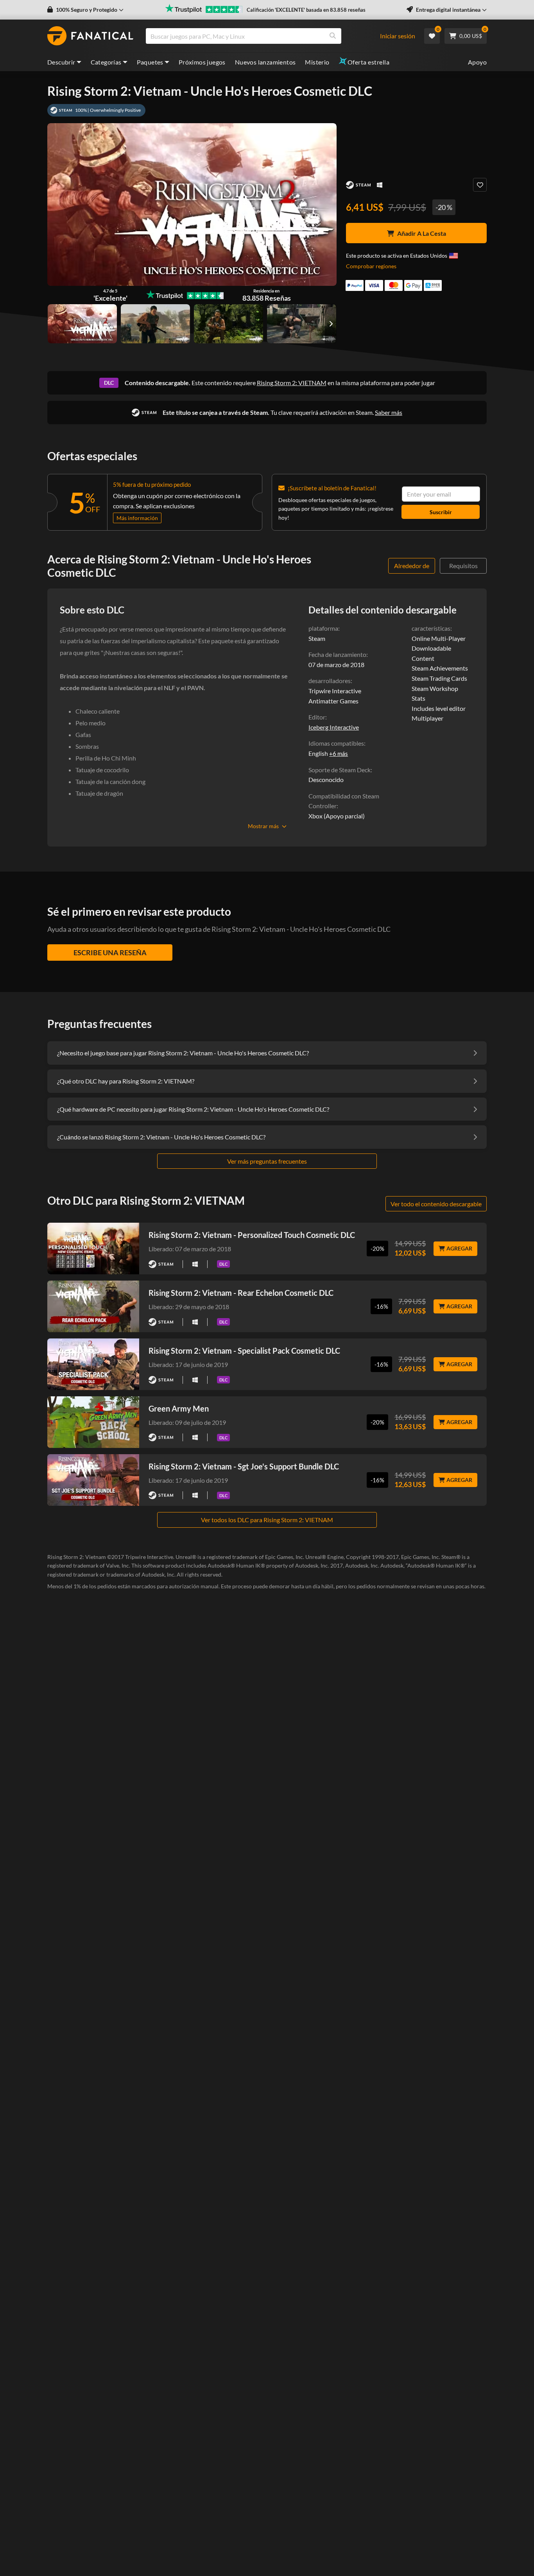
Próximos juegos (202, 62)
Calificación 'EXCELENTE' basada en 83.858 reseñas (306, 10)
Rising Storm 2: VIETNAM (292, 383)
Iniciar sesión (398, 36)
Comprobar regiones (371, 266)
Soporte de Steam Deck (340, 770)
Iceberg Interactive (334, 727)
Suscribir (441, 512)
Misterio (317, 62)
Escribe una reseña (110, 953)
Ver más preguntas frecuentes (267, 1161)
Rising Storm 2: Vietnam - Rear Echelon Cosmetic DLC (241, 1293)
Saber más (389, 412)
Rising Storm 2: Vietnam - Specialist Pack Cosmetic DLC (244, 1351)
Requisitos (463, 566)
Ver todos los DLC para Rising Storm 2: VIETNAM (267, 1520)
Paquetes (150, 62)
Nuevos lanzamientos (265, 62)
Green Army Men (179, 1408)
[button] (85, 10)
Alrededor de (412, 566)
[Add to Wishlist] (480, 185)
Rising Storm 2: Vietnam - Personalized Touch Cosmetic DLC (252, 1235)
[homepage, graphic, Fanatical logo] (90, 36)
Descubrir (61, 62)
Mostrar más (263, 826)
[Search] (333, 36)
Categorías (106, 62)
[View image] (155, 324)
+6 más (339, 753)
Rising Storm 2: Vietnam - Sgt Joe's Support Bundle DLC (244, 1466)
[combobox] (267, 36)
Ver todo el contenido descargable (436, 1204)
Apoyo (477, 62)
